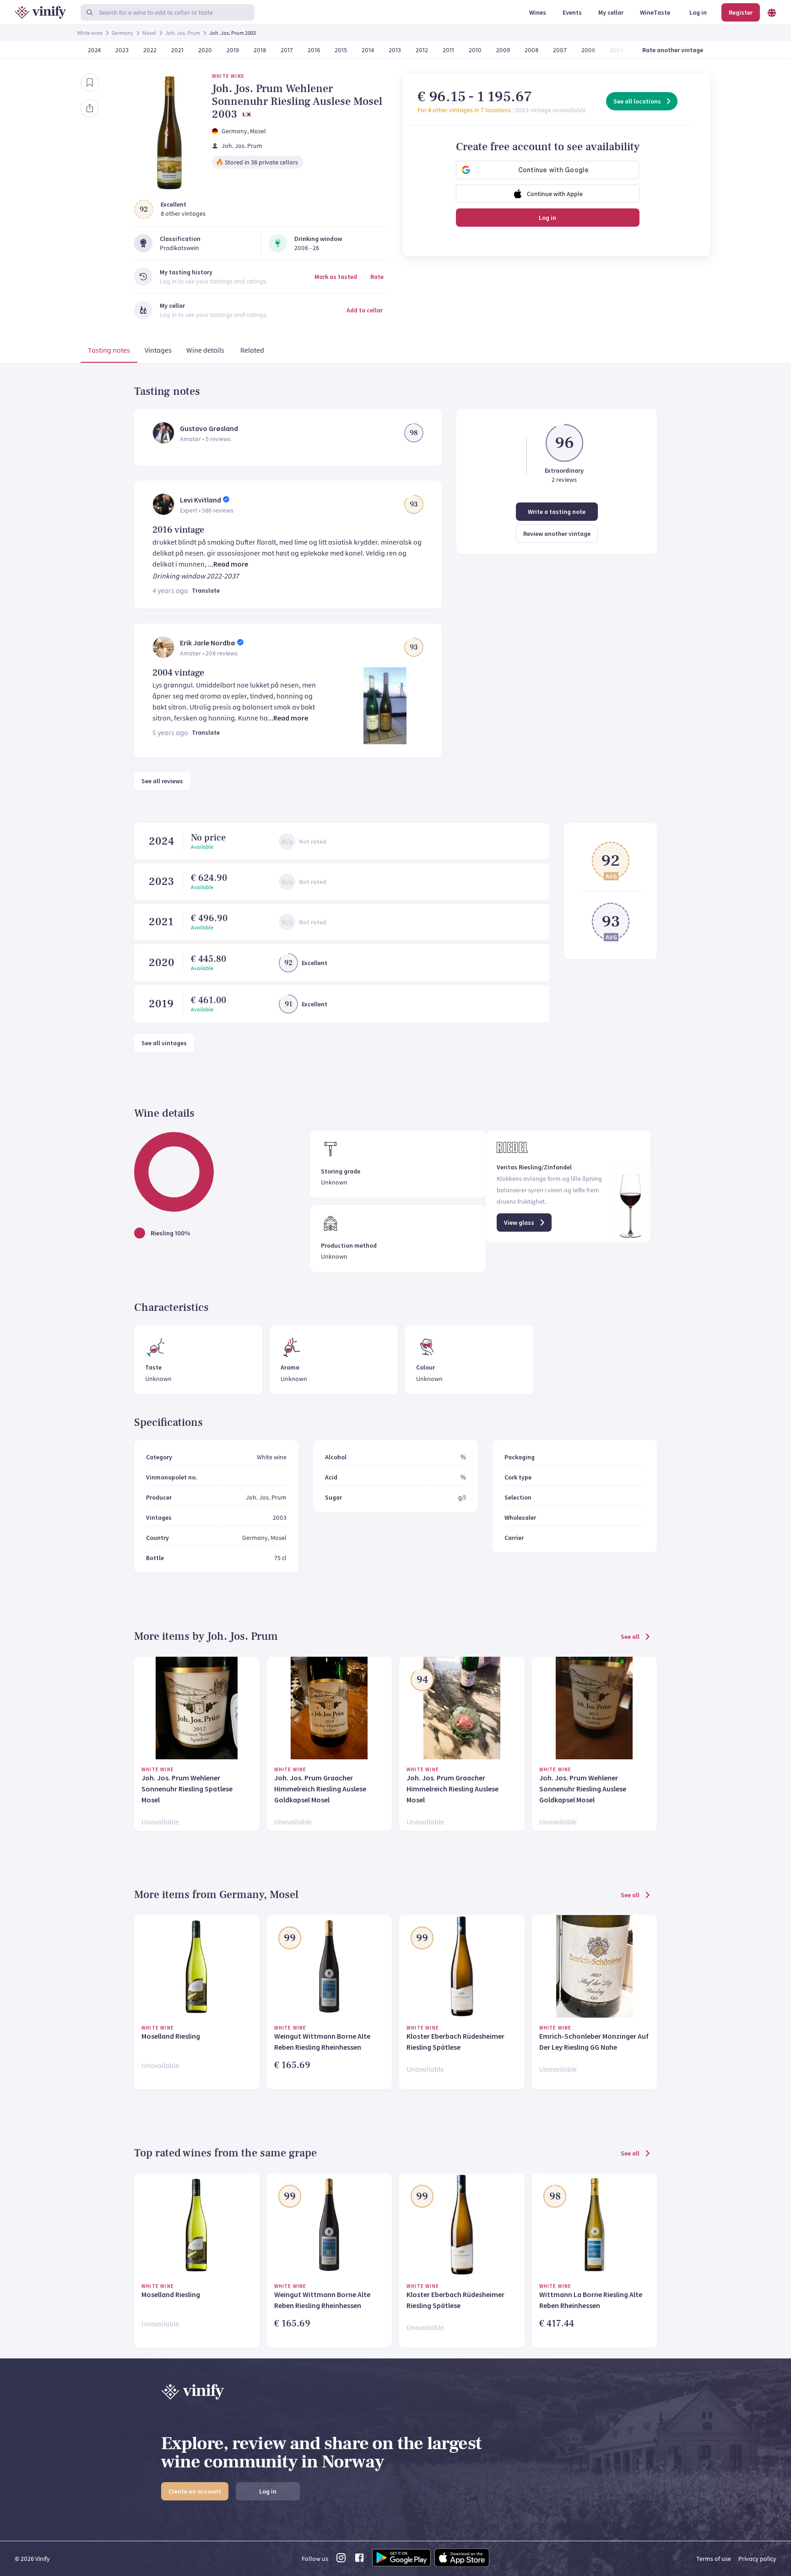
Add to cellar (365, 310)
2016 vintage (178, 530)
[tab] (109, 352)
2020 (162, 963)
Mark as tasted (336, 277)
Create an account (195, 2491)
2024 (161, 841)
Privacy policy (757, 2559)
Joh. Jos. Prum (183, 33)
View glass (519, 1223)
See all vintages (164, 1043)
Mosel (149, 33)
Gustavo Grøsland (209, 428)
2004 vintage (178, 673)
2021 (161, 922)
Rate (377, 277)
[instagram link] (341, 2560)
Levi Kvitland (200, 500)
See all (630, 1637)
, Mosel (257, 131)
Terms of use (714, 2559)
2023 (161, 881)
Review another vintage (557, 534)
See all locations (637, 101)
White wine (90, 33)
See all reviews (162, 781)
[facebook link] (359, 2560)
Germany (122, 33)
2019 (161, 1004)
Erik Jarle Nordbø (208, 643)
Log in (547, 218)
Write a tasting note (557, 512)
